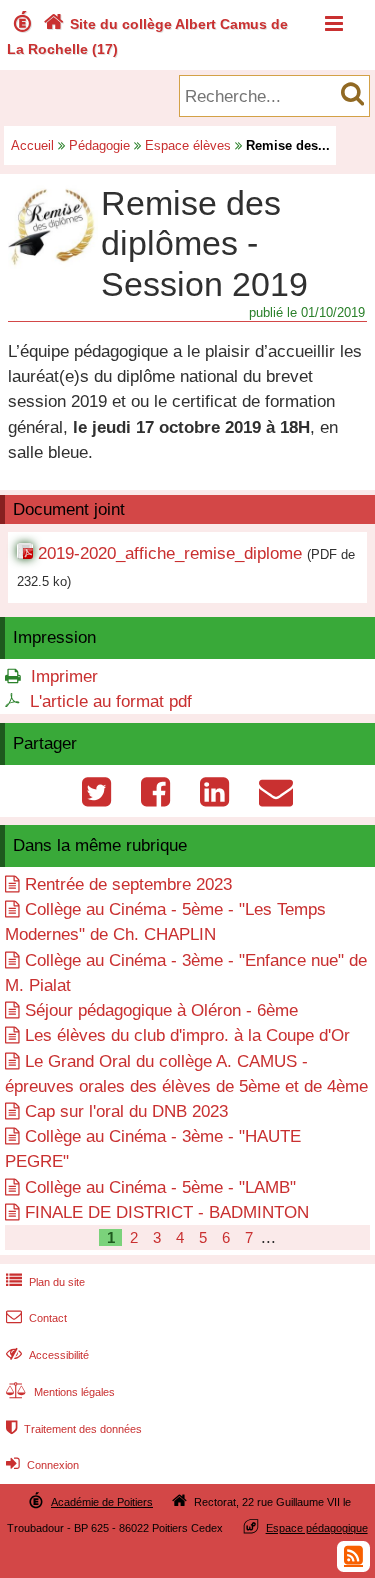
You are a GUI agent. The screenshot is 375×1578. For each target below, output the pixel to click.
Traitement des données (74, 1429)
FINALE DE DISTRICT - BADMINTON (167, 1212)
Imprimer (64, 676)
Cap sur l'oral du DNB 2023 (126, 1111)
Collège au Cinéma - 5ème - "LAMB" (160, 1187)
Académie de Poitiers (102, 1502)
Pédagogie (99, 145)
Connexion (42, 1465)
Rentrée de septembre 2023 (128, 884)
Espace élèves (188, 145)
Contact (36, 1318)
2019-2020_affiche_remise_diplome (170, 553)
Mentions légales (60, 1392)
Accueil (32, 145)
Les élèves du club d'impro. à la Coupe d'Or (187, 1035)
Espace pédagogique (317, 1528)
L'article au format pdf (111, 701)
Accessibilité (47, 1355)
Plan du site (45, 1282)
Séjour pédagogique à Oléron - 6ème (161, 1010)
